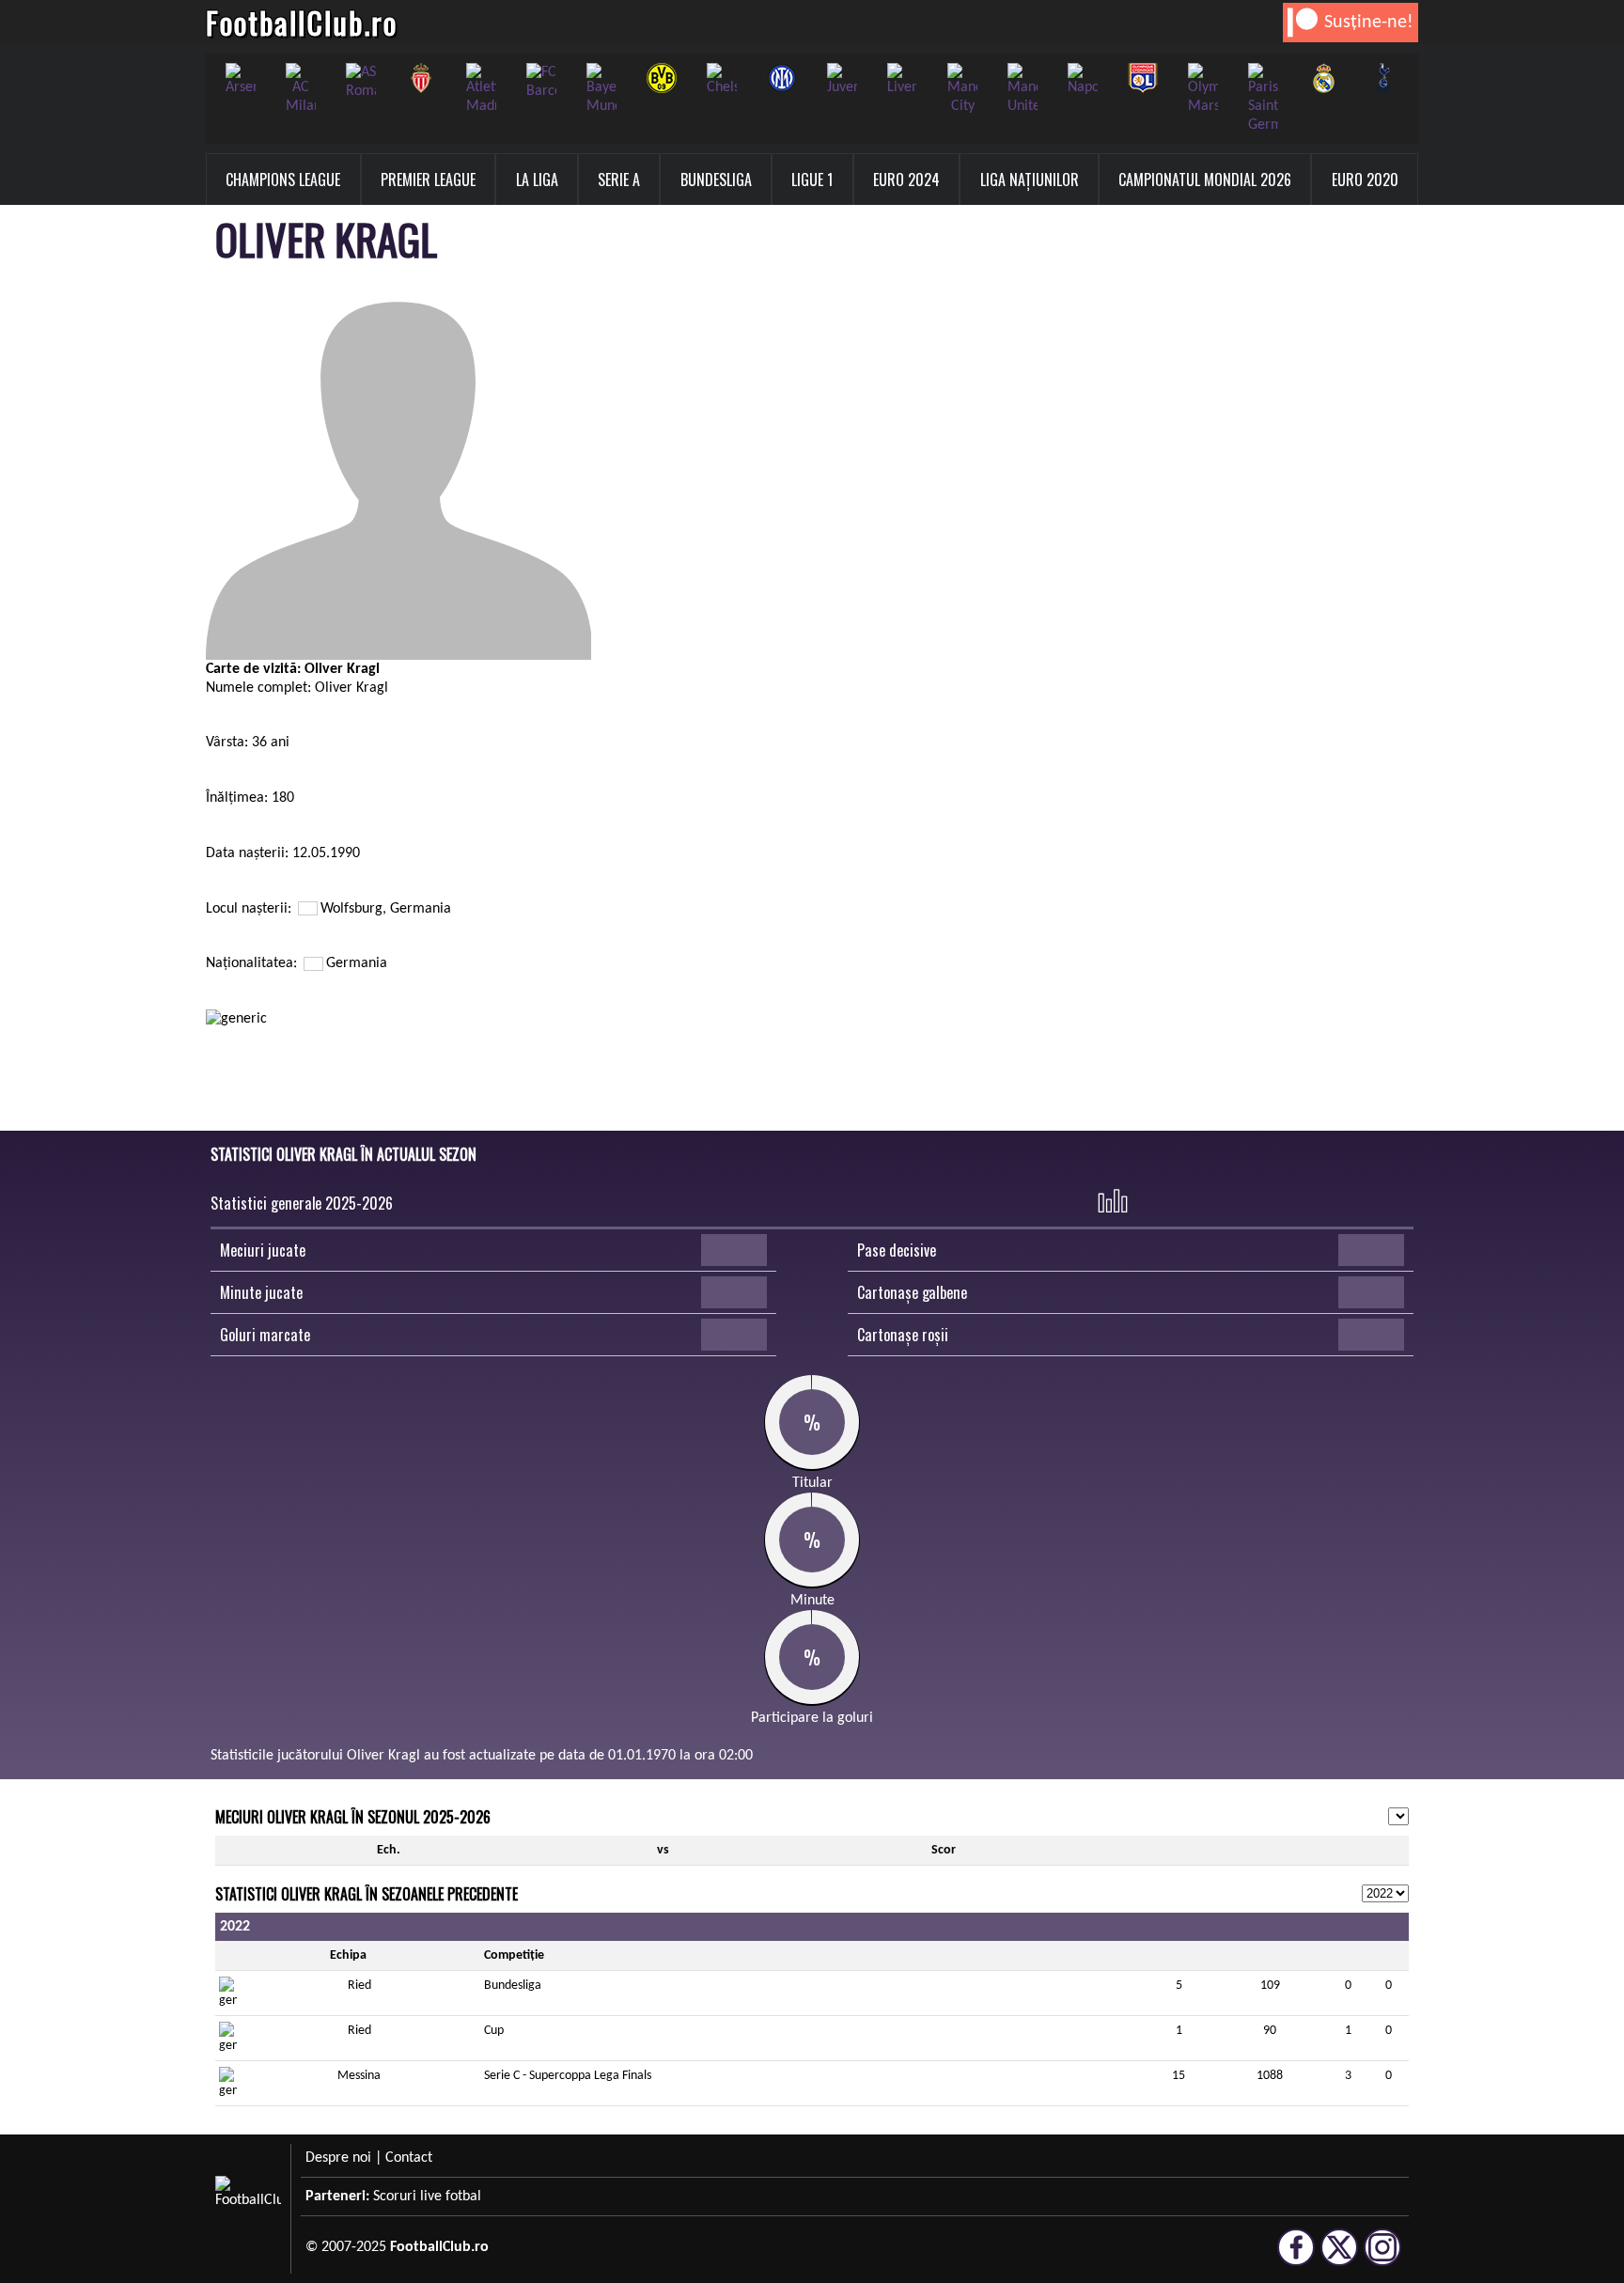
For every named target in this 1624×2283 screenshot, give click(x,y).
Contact (409, 2158)
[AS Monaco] (421, 78)
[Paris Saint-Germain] (1263, 99)
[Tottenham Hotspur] (1383, 78)
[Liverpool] (902, 80)
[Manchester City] (962, 89)
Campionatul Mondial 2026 (1205, 180)
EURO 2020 (1365, 180)
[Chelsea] (722, 80)
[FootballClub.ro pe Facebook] (1296, 2258)
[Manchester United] (1023, 89)
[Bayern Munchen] (601, 89)
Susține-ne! (1369, 23)
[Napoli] (1083, 80)
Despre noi (338, 2158)
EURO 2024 (906, 180)
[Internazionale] (782, 78)
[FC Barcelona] (541, 82)
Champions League (283, 180)
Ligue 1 (812, 180)
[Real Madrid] (1323, 78)
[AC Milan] (301, 89)
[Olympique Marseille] (1203, 89)
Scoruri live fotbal (427, 2197)
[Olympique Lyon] (1143, 78)
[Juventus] (842, 80)
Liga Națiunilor (1030, 180)
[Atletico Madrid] (481, 89)
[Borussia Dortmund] (662, 78)
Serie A (619, 180)
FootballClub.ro (302, 22)
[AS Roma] (361, 82)
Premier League (428, 180)
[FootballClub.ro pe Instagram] (1382, 2258)
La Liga (537, 180)
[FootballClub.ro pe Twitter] (1339, 2258)
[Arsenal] (241, 80)
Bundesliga (716, 180)
